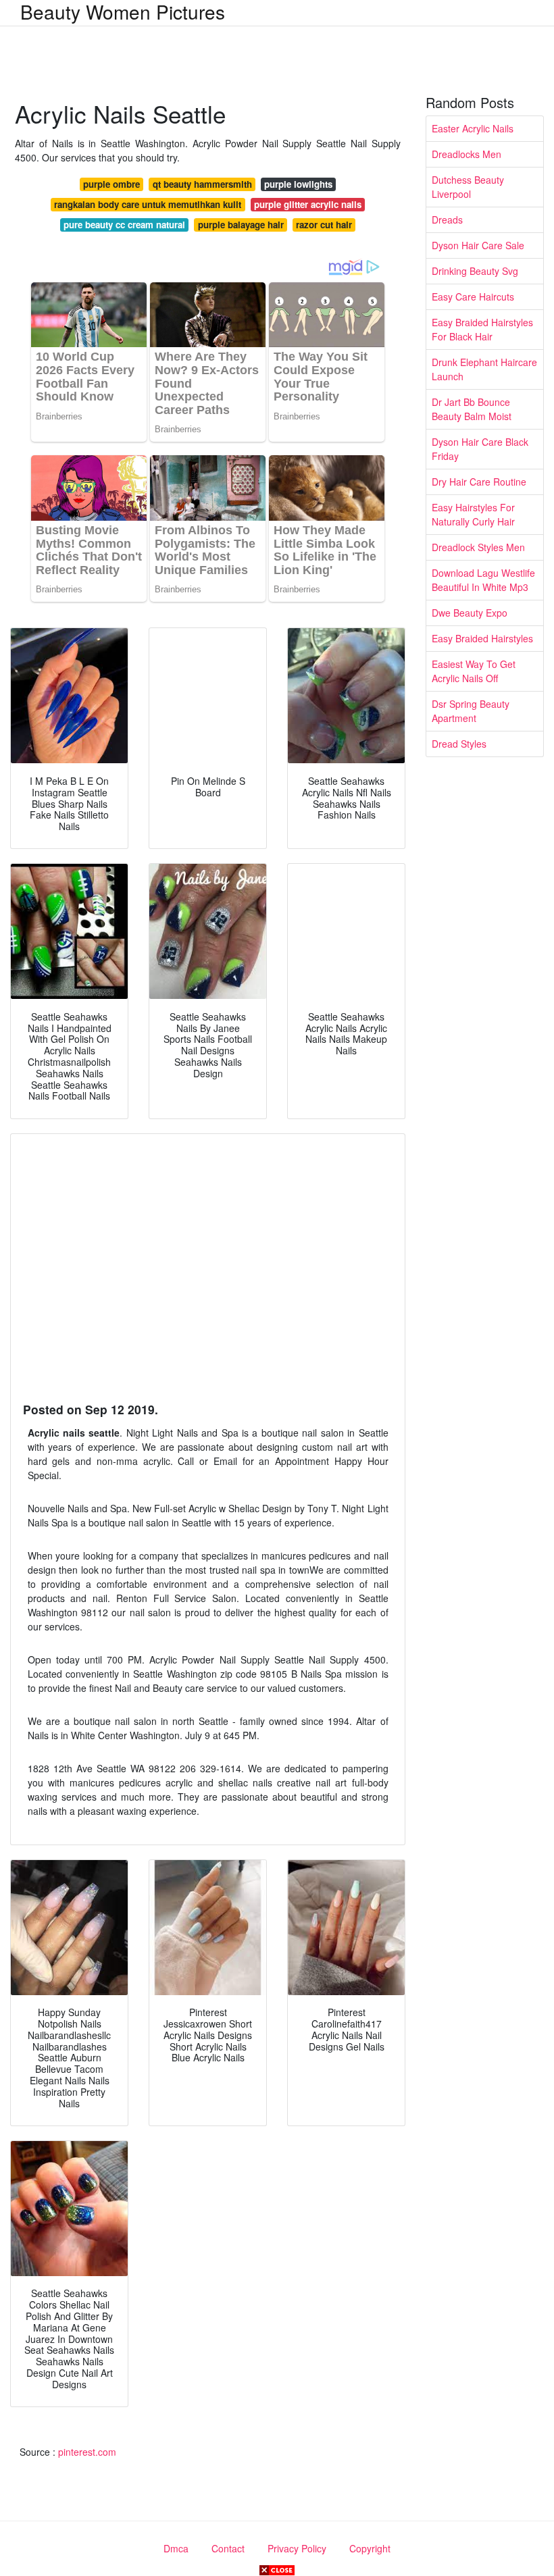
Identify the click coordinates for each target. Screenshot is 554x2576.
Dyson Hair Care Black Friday (480, 449)
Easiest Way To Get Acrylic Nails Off (474, 671)
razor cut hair (324, 225)
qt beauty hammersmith (202, 184)
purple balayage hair (241, 225)
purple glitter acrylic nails (308, 204)
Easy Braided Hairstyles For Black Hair (482, 329)
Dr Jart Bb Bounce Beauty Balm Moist (472, 409)
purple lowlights (298, 184)
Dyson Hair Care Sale (478, 245)
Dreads (447, 220)
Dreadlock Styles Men (478, 547)
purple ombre (111, 184)
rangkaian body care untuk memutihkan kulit (148, 204)
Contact (228, 2548)
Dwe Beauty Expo (470, 613)
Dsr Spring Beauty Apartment (471, 711)
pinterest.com (87, 2452)
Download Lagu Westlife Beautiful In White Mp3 (483, 580)
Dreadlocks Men (467, 154)
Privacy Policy (297, 2548)
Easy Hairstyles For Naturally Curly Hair (473, 514)
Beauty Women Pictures (123, 11)
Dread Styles (459, 744)
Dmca (176, 2548)
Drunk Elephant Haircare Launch (484, 369)
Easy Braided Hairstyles (482, 638)
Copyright (370, 2548)
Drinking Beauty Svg (475, 271)
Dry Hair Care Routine (479, 482)
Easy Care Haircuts (473, 297)
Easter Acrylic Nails (473, 128)
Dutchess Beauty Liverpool (468, 187)
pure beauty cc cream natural (124, 225)
